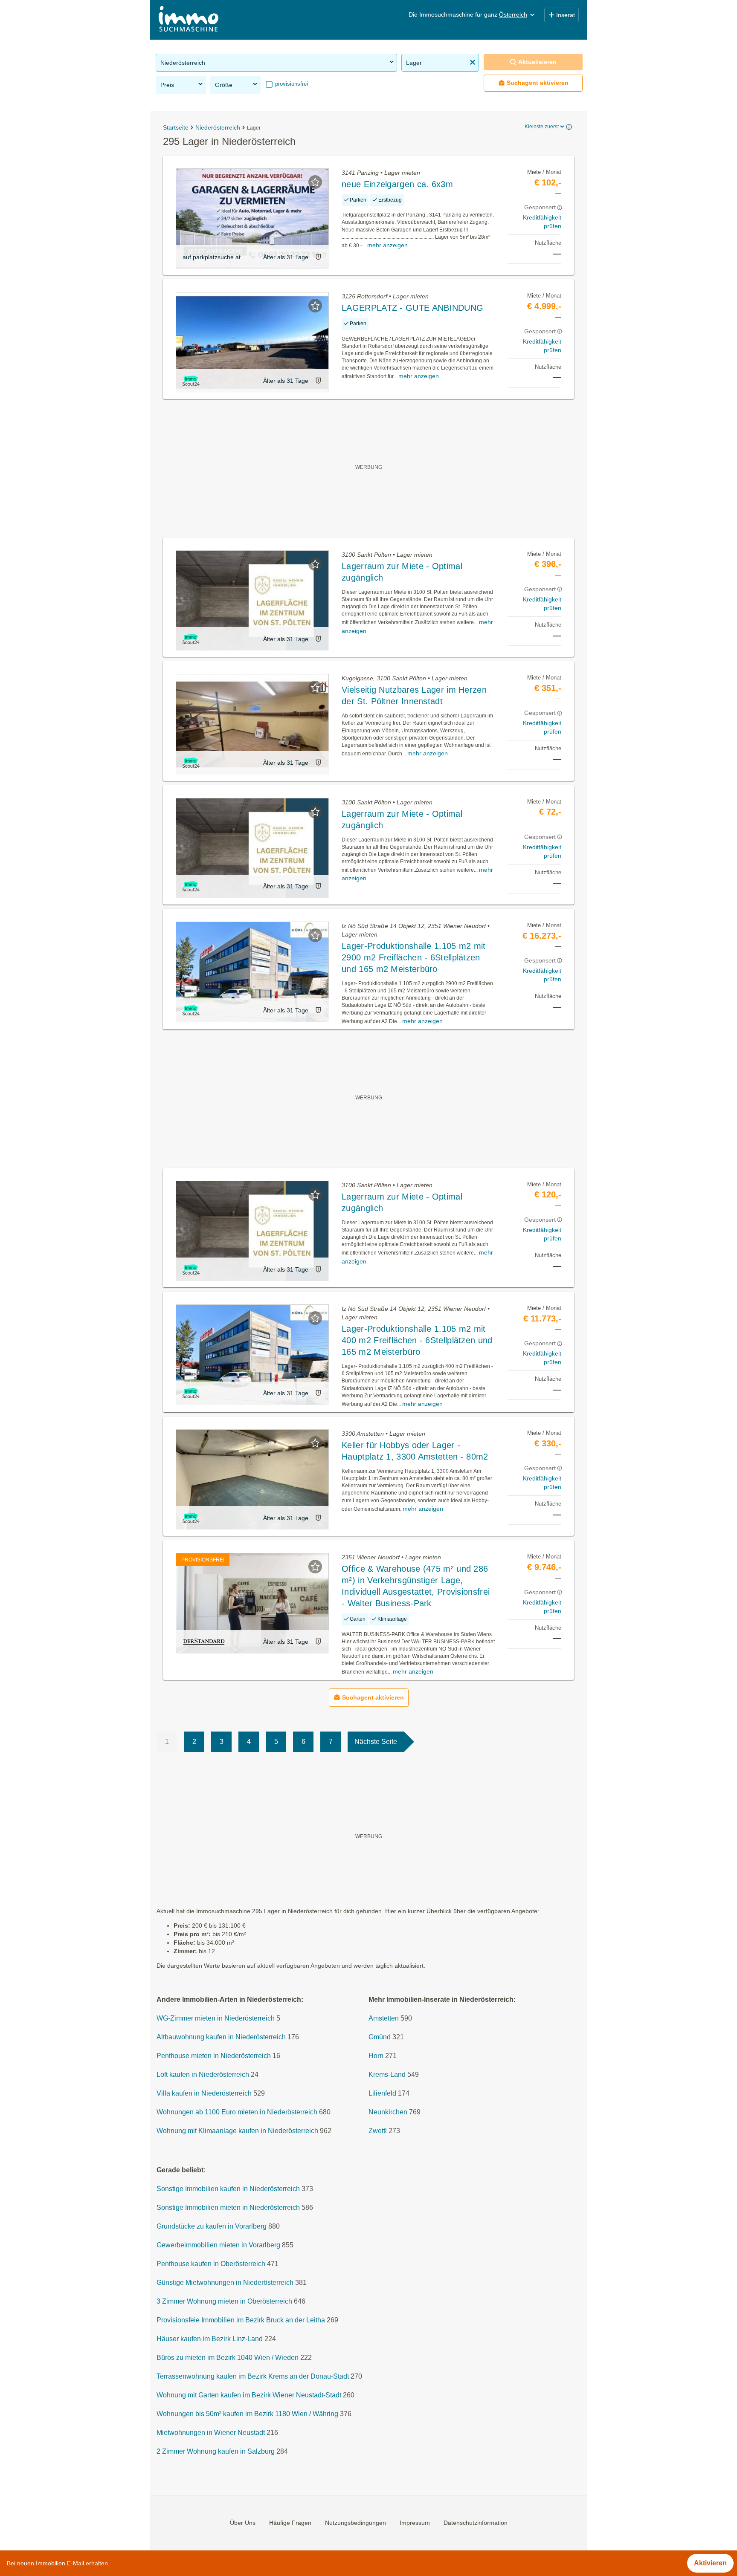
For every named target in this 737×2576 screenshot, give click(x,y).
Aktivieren (710, 2563)
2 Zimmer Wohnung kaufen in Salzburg (216, 2452)
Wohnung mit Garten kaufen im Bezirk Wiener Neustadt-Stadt (249, 2395)
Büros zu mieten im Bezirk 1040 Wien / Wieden (228, 2358)
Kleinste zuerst (542, 127)
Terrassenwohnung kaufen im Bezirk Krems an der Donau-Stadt (253, 2377)
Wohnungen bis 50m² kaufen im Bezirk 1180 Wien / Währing (247, 2414)
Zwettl (378, 2131)
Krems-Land (387, 2075)
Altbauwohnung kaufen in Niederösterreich (221, 2037)
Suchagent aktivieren (538, 83)
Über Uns (243, 2523)
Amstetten (384, 2019)
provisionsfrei (291, 84)
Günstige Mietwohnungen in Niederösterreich (225, 2283)
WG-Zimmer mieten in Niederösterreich (216, 2019)
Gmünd (380, 2037)
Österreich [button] (513, 14)
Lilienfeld (382, 2094)
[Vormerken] (315, 182)
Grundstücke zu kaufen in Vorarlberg (212, 2227)
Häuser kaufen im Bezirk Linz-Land (210, 2339)
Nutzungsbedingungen (355, 2523)
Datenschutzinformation (476, 2523)
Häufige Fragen (290, 2523)
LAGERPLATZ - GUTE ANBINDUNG (412, 308)
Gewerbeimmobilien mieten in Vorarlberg (218, 2245)
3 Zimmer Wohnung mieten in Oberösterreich (224, 2302)
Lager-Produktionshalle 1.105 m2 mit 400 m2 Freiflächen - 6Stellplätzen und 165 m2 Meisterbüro (417, 1340)
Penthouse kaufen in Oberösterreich (211, 2264)
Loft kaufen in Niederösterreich (203, 2075)
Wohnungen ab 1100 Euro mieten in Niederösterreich (237, 2112)
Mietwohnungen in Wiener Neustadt (211, 2433)
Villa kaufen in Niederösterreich (204, 2094)
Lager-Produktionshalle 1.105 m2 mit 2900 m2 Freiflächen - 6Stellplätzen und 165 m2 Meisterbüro (414, 957)
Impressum (415, 2523)
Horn (376, 2056)
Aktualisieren (537, 62)
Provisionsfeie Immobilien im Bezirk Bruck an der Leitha (241, 2320)
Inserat (566, 15)
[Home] (189, 20)
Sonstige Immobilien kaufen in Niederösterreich (228, 2189)
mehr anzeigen (387, 245)
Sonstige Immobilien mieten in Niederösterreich (228, 2208)
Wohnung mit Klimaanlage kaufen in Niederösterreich (237, 2131)
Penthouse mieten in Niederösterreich (214, 2056)
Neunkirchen (388, 2112)
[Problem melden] (318, 257)
